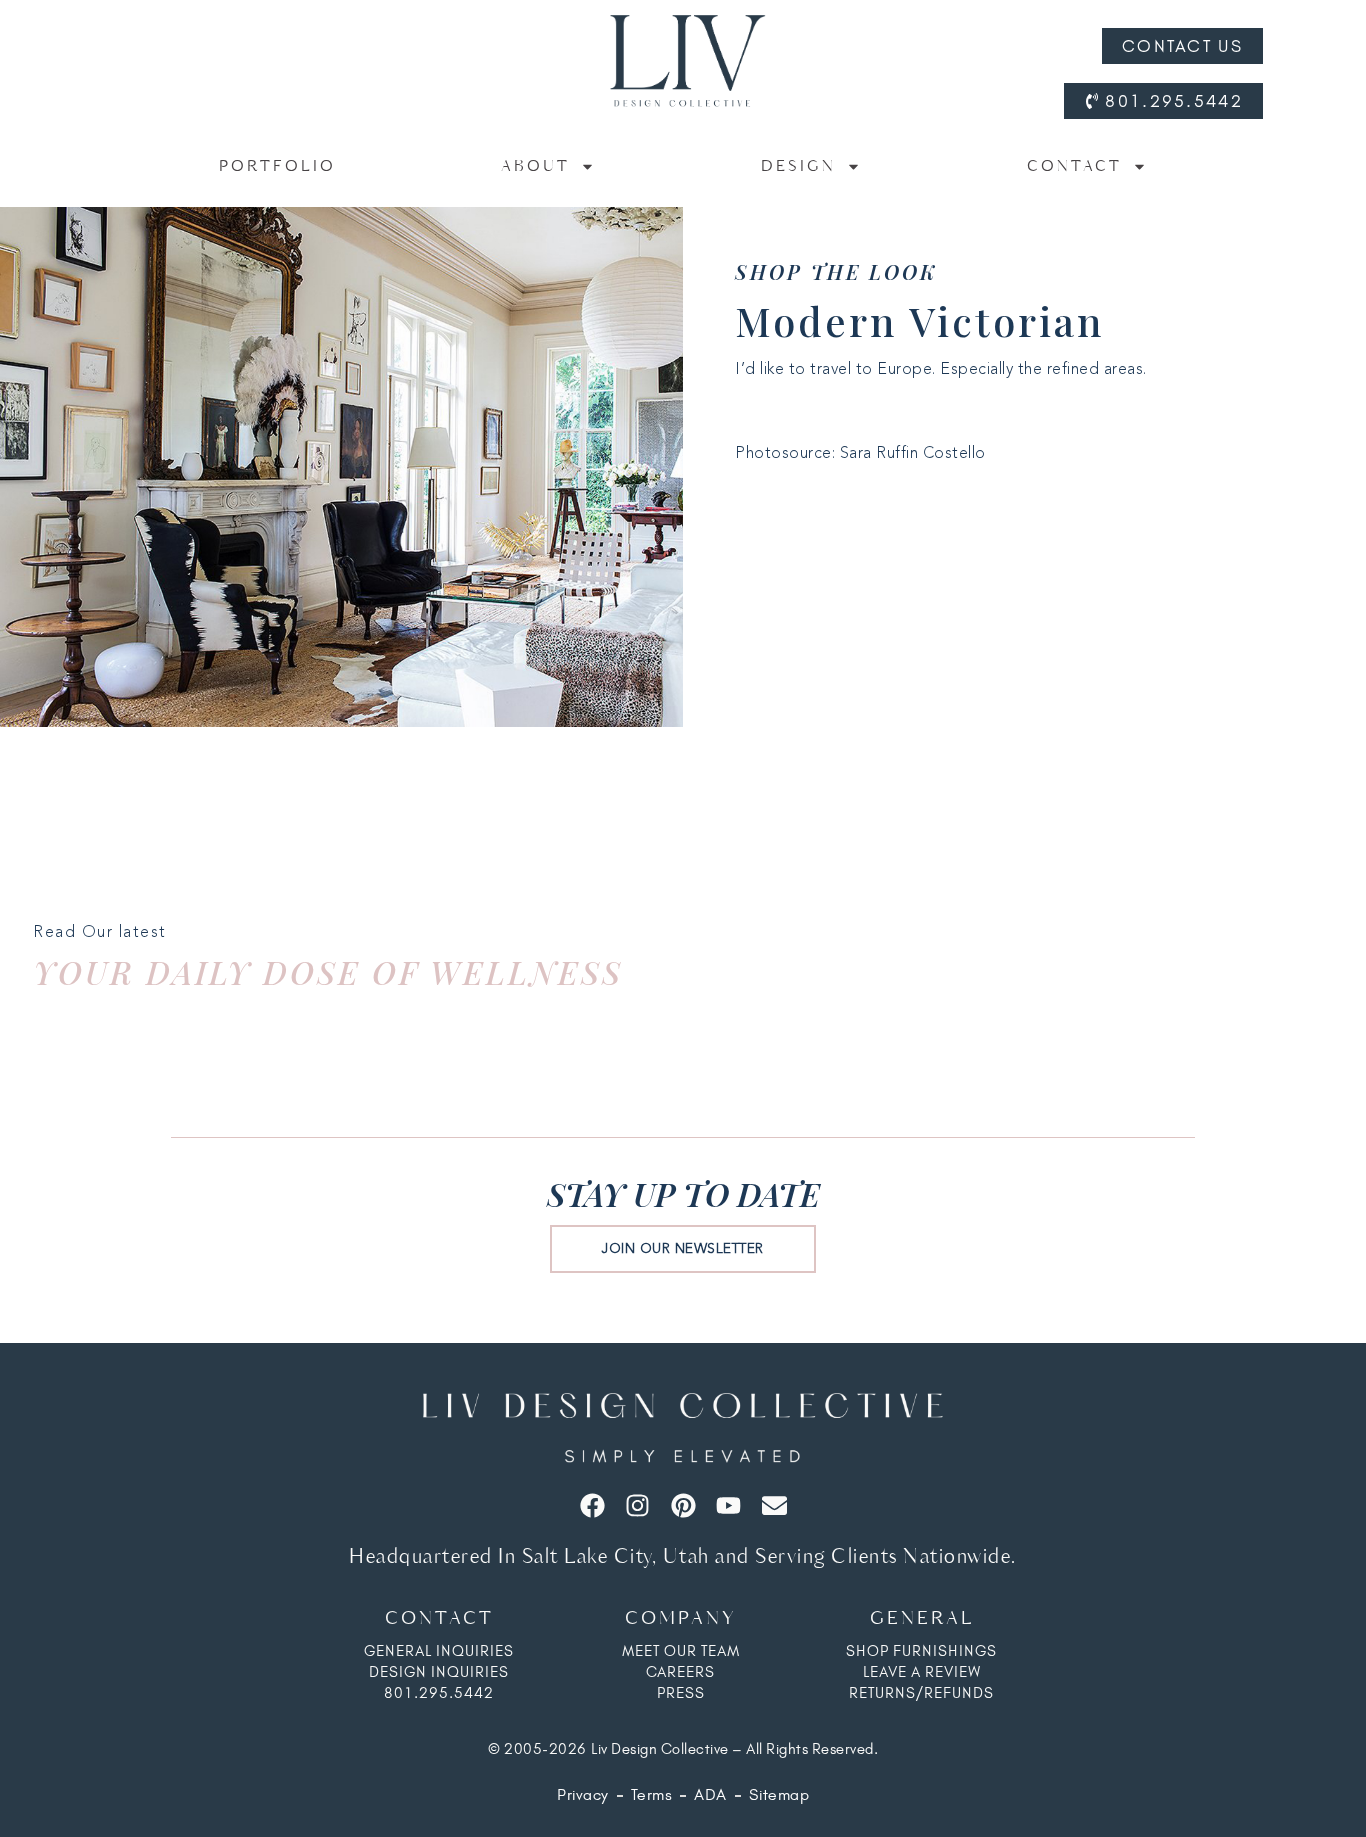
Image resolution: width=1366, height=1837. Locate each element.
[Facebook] (592, 1505)
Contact (1074, 166)
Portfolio (277, 166)
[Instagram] (637, 1505)
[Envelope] (774, 1505)
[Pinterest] (683, 1505)
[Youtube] (728, 1505)
